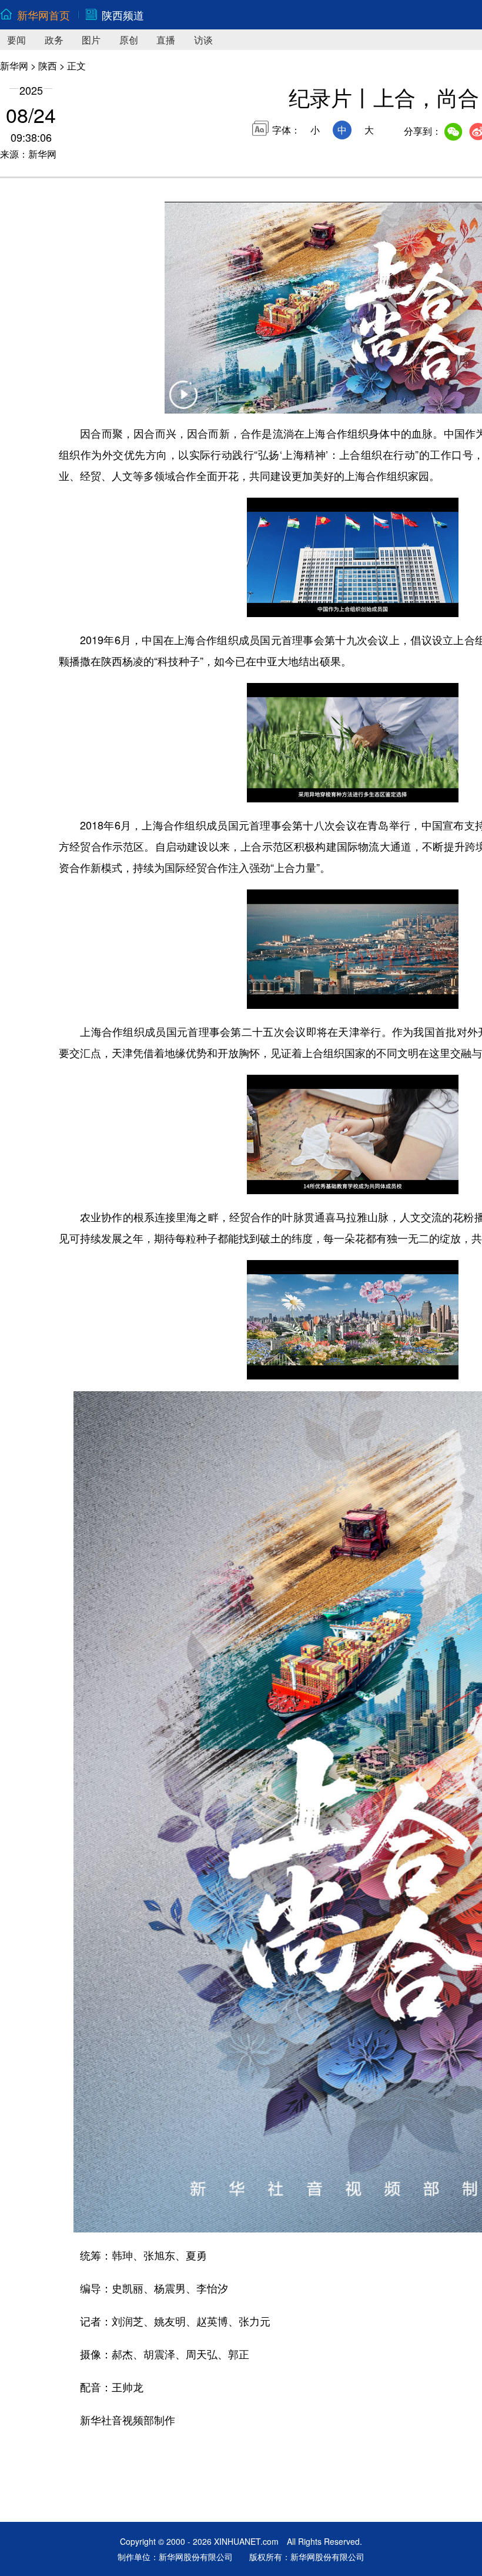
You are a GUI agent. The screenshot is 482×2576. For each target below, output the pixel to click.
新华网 (14, 66)
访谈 (203, 40)
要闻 (16, 40)
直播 (166, 40)
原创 (129, 40)
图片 (91, 40)
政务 (54, 40)
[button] (183, 402)
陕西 (48, 66)
